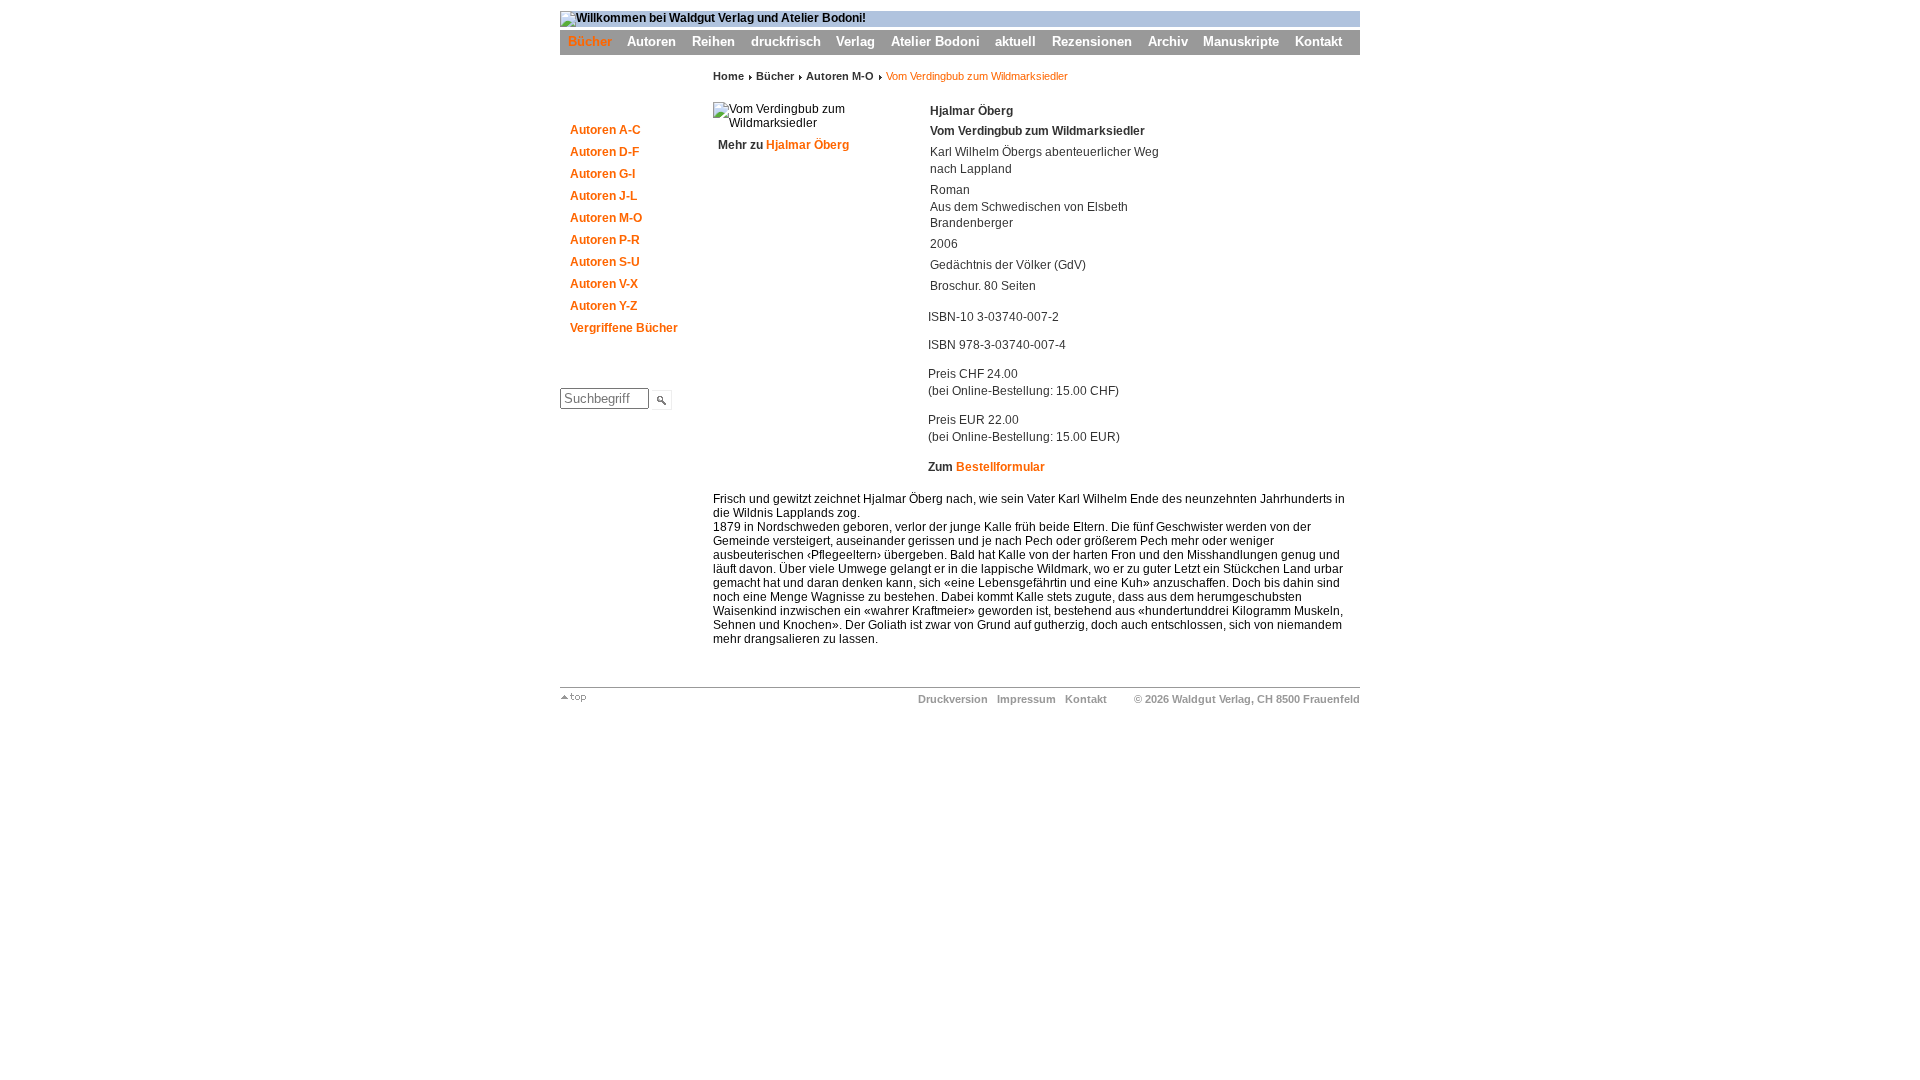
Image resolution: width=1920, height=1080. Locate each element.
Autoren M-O (606, 218)
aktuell (1015, 41)
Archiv (1168, 41)
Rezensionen (1092, 41)
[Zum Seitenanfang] (573, 698)
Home (728, 76)
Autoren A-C (605, 130)
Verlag (855, 41)
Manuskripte (1241, 41)
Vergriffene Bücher (624, 328)
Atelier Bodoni (935, 41)
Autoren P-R (605, 240)
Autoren (651, 41)
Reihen (713, 41)
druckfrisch (786, 41)
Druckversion (953, 699)
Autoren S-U (605, 262)
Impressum (1026, 699)
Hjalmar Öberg (807, 145)
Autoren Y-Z (603, 306)
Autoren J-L (603, 196)
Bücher (590, 41)
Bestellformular (1000, 467)
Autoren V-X (604, 284)
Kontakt (1318, 41)
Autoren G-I (602, 174)
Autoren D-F (604, 152)
